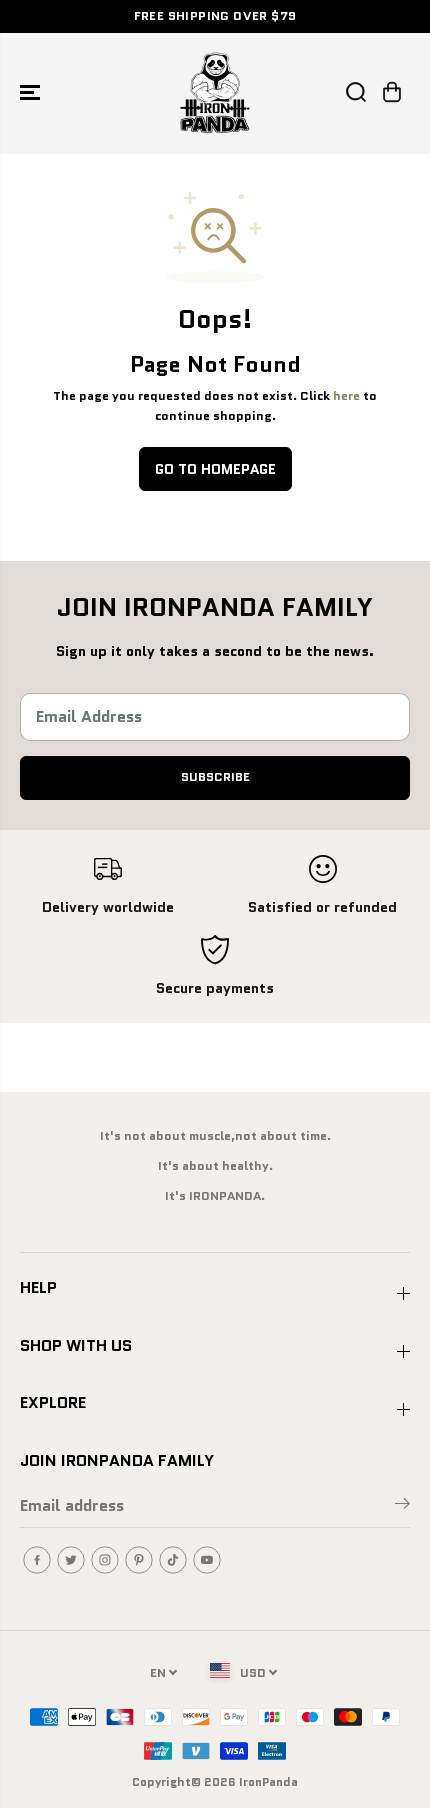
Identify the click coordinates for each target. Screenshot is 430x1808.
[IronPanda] (215, 92)
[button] (32, 92)
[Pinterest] (139, 1560)
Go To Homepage (215, 469)
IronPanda (268, 1781)
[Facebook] (37, 1560)
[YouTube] (207, 1560)
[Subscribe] (402, 1507)
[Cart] (392, 92)
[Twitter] (71, 1560)
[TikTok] (173, 1560)
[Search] (356, 92)
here (346, 396)
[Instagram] (105, 1560)
